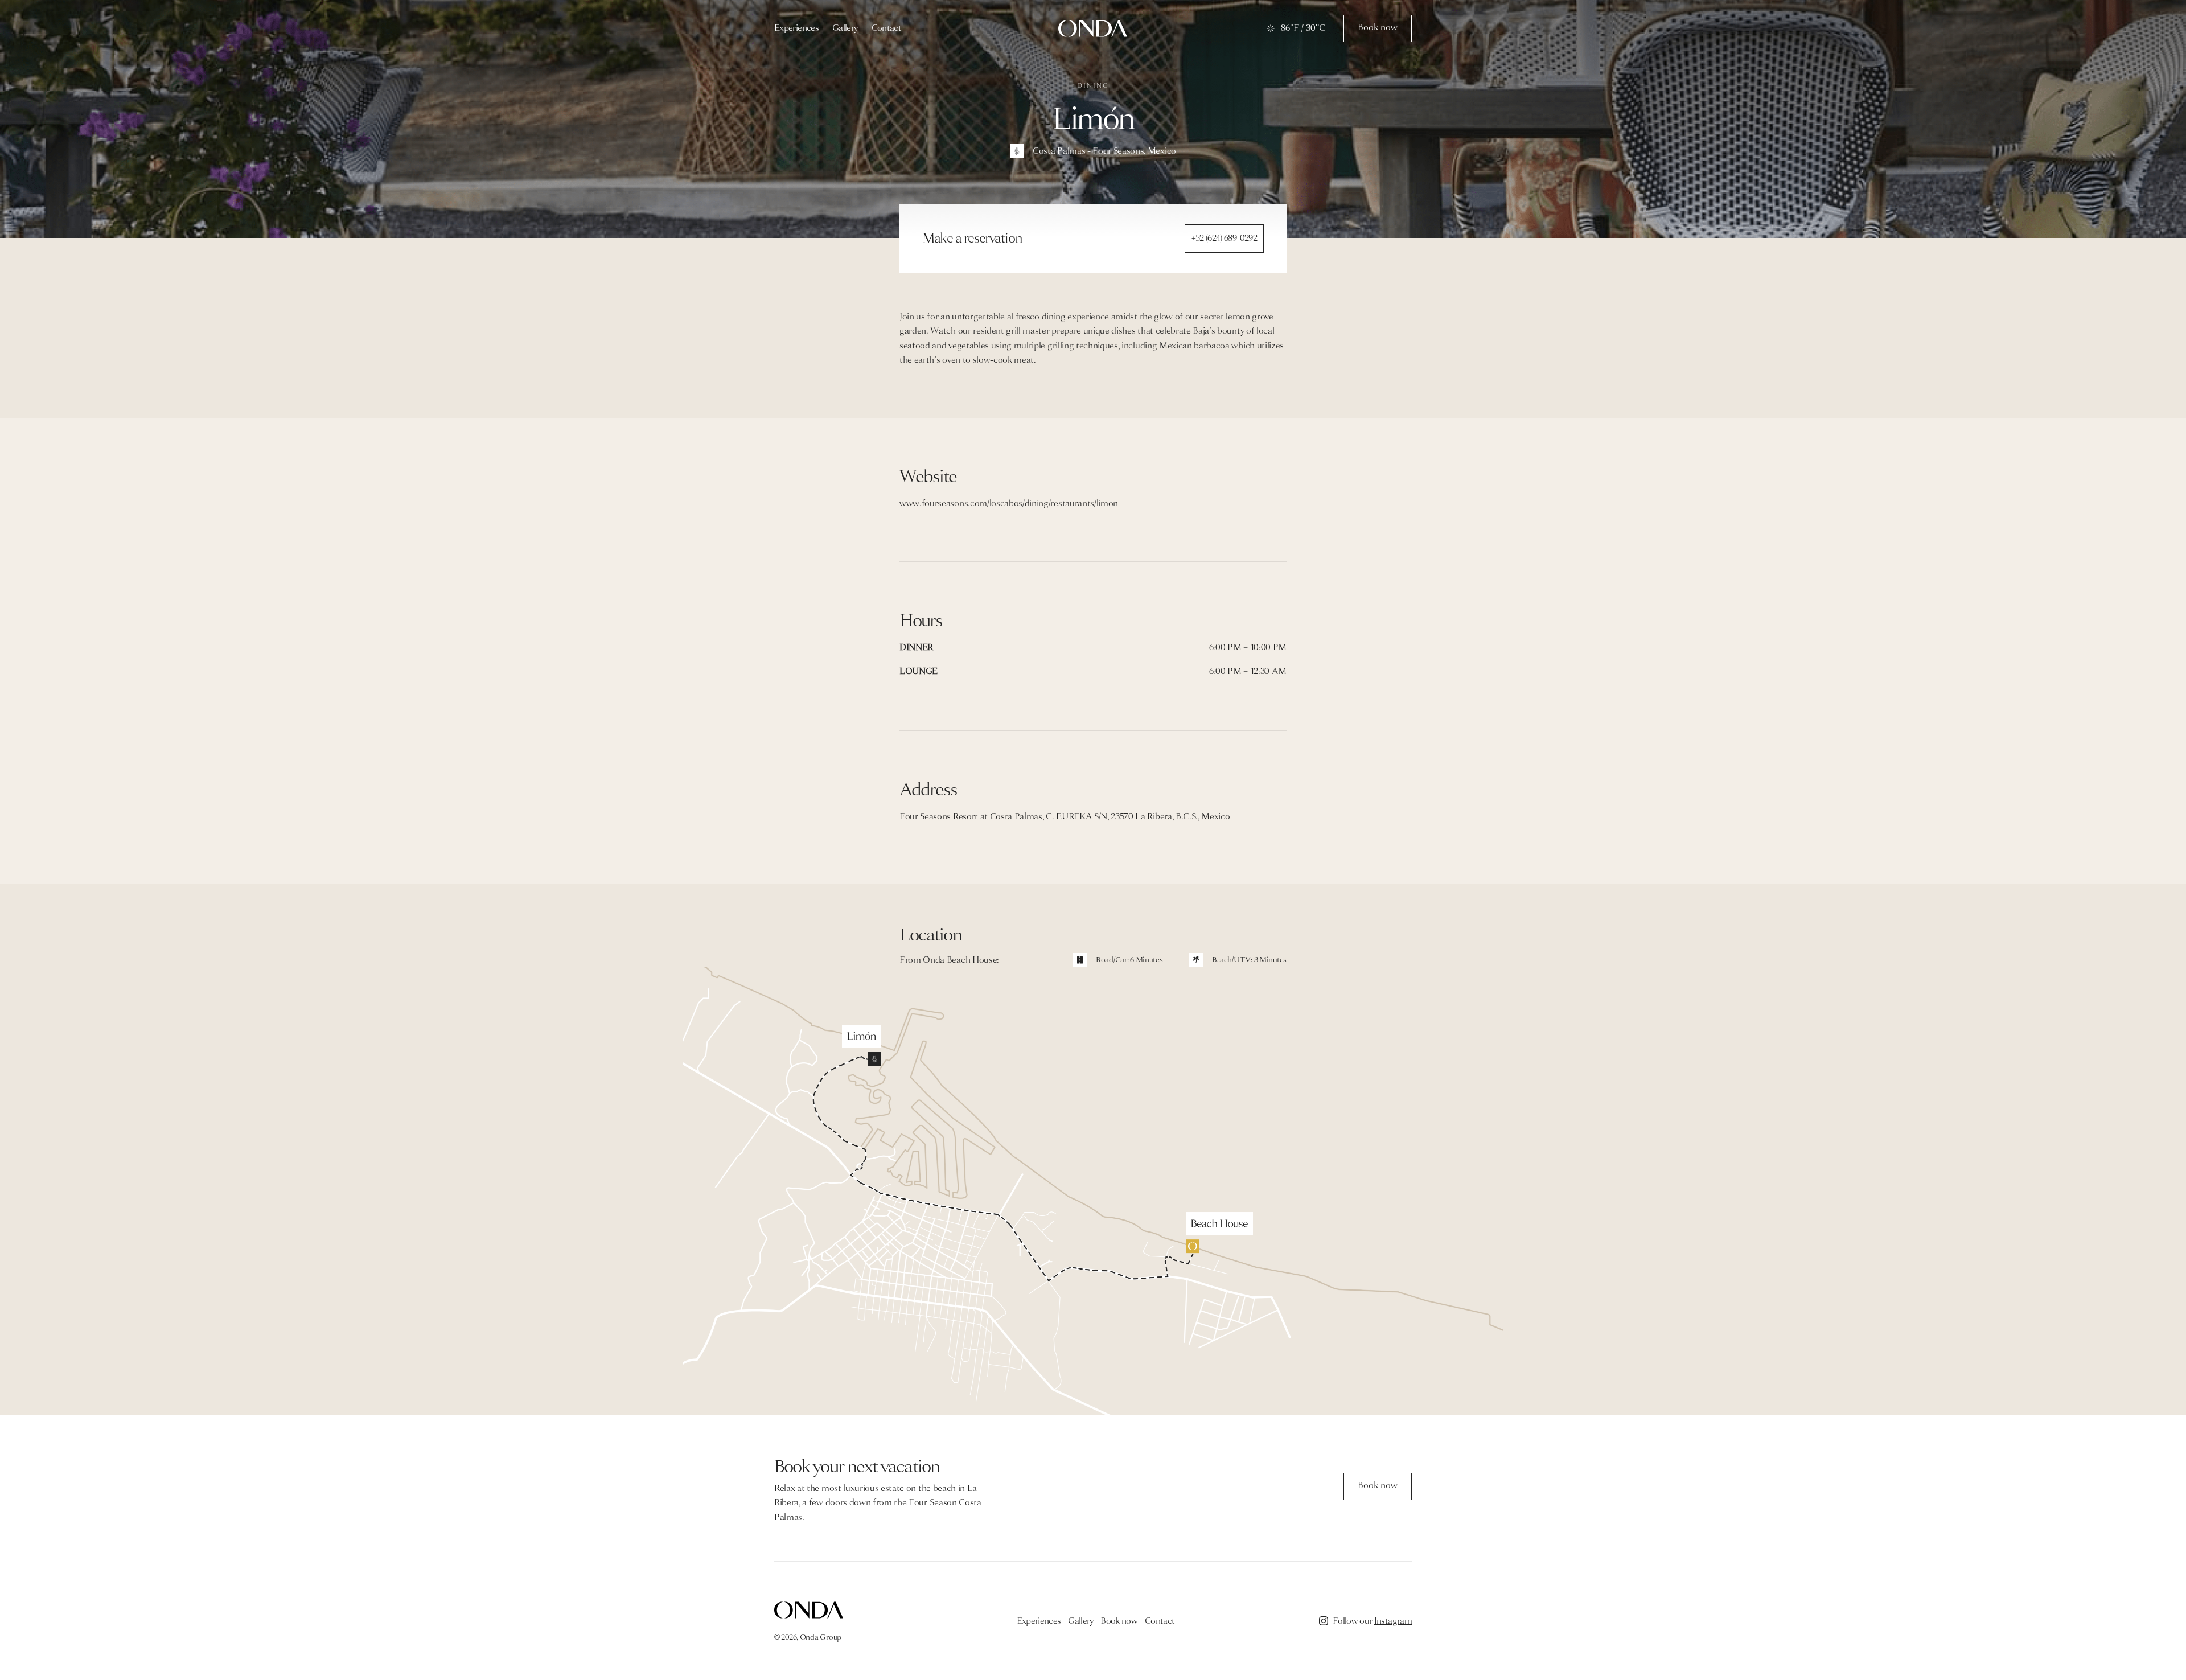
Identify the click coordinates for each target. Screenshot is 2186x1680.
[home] (1093, 28)
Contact (887, 28)
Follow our (1372, 1621)
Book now (1119, 1621)
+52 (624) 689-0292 (1224, 238)
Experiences (796, 28)
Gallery (845, 28)
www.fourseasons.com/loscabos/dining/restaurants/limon (1009, 503)
